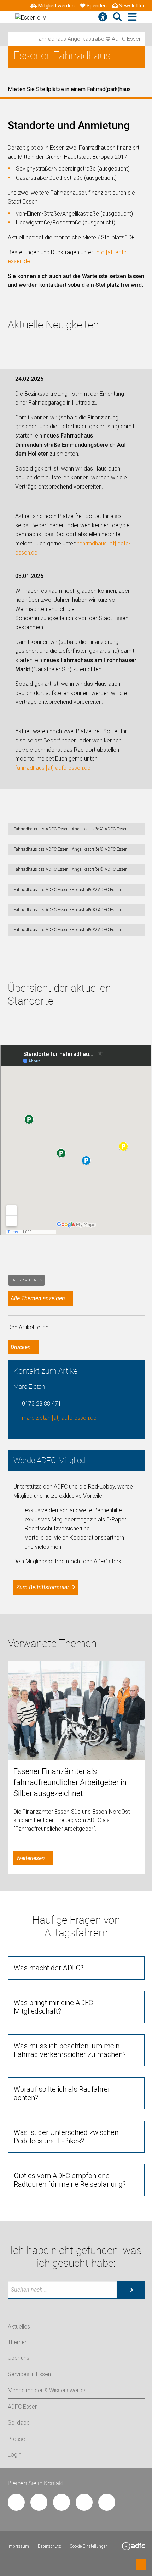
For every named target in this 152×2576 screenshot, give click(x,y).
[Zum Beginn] (141, 2565)
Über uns (19, 2358)
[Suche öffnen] (118, 17)
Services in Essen (29, 2374)
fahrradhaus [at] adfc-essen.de (53, 768)
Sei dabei (19, 2423)
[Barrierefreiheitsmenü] (103, 17)
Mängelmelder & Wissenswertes (47, 2390)
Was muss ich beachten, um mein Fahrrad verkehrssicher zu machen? (70, 2050)
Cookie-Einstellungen (89, 2546)
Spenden (97, 6)
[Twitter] (39, 2502)
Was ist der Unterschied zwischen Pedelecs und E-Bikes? (66, 2137)
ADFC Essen (23, 2407)
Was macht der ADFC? (49, 1968)
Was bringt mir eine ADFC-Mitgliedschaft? (55, 2007)
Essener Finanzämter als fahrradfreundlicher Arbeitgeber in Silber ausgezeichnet (70, 1782)
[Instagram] (62, 2502)
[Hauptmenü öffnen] (132, 17)
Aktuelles (19, 2327)
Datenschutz (49, 2546)
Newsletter (132, 6)
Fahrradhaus (27, 1280)
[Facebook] (16, 2502)
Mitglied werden (56, 6)
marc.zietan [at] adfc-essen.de (59, 1418)
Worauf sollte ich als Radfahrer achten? (62, 2093)
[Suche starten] (130, 2290)
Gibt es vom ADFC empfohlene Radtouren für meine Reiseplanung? (70, 2180)
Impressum (18, 2546)
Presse (16, 2439)
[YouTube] (84, 2502)
